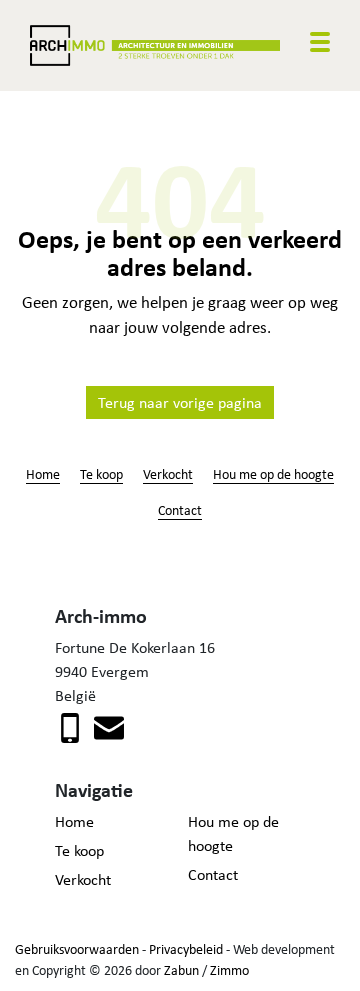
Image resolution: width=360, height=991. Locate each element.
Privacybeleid (186, 949)
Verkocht (168, 473)
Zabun (181, 970)
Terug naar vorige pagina (180, 402)
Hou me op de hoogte (273, 473)
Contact (180, 509)
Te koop (101, 473)
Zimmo (229, 970)
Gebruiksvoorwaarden (77, 949)
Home (43, 473)
